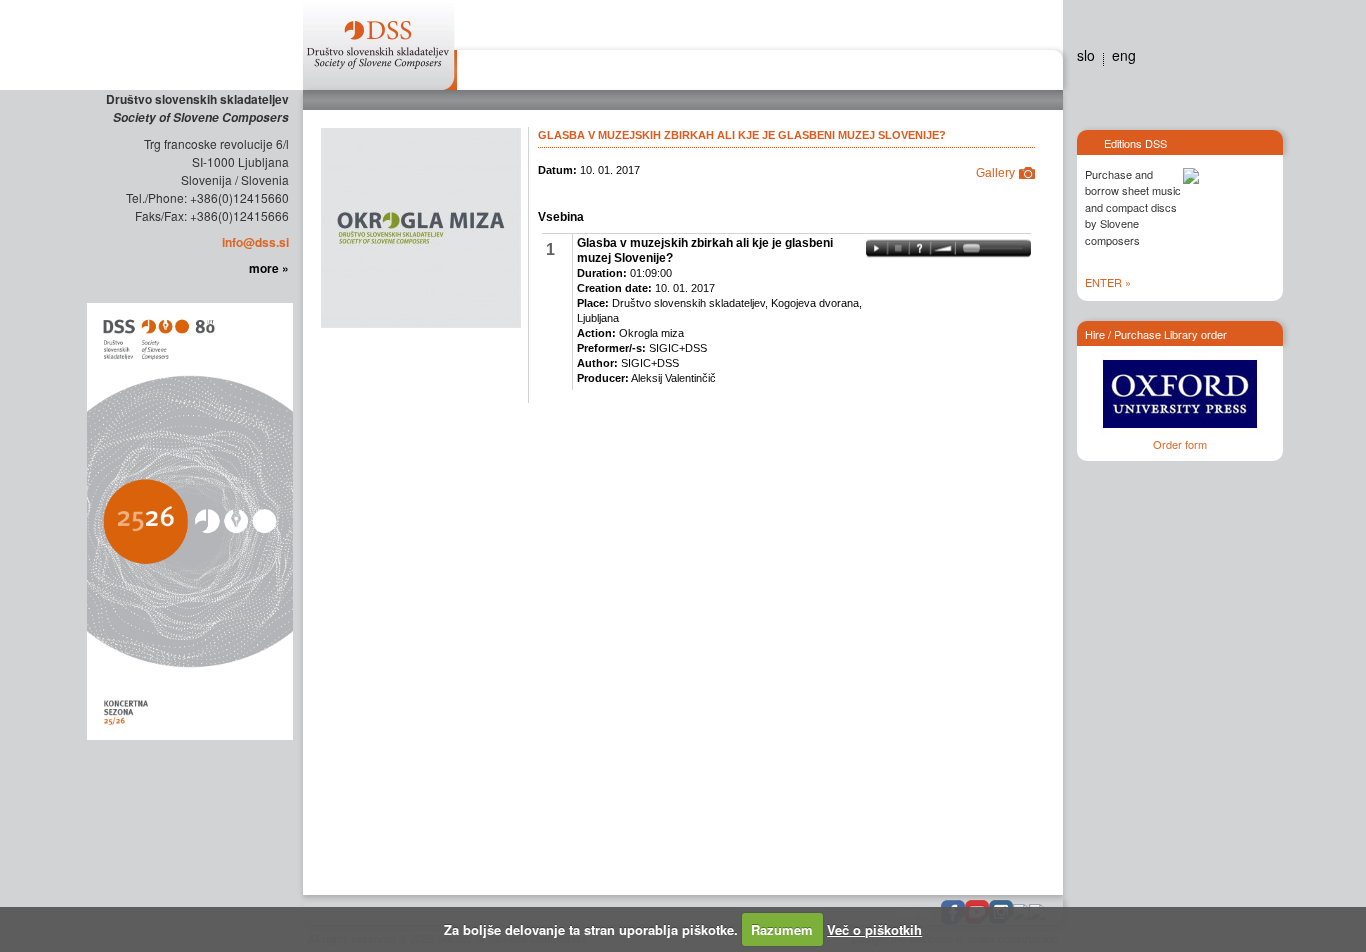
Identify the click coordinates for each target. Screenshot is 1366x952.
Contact (1025, 73)
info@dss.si (255, 242)
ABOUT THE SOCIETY (525, 73)
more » (269, 268)
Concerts (707, 73)
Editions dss (956, 73)
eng (1124, 55)
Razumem (782, 929)
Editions (630, 73)
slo (1086, 55)
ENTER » (1108, 282)
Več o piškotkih (874, 929)
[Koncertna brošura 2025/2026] (188, 520)
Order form (1180, 444)
